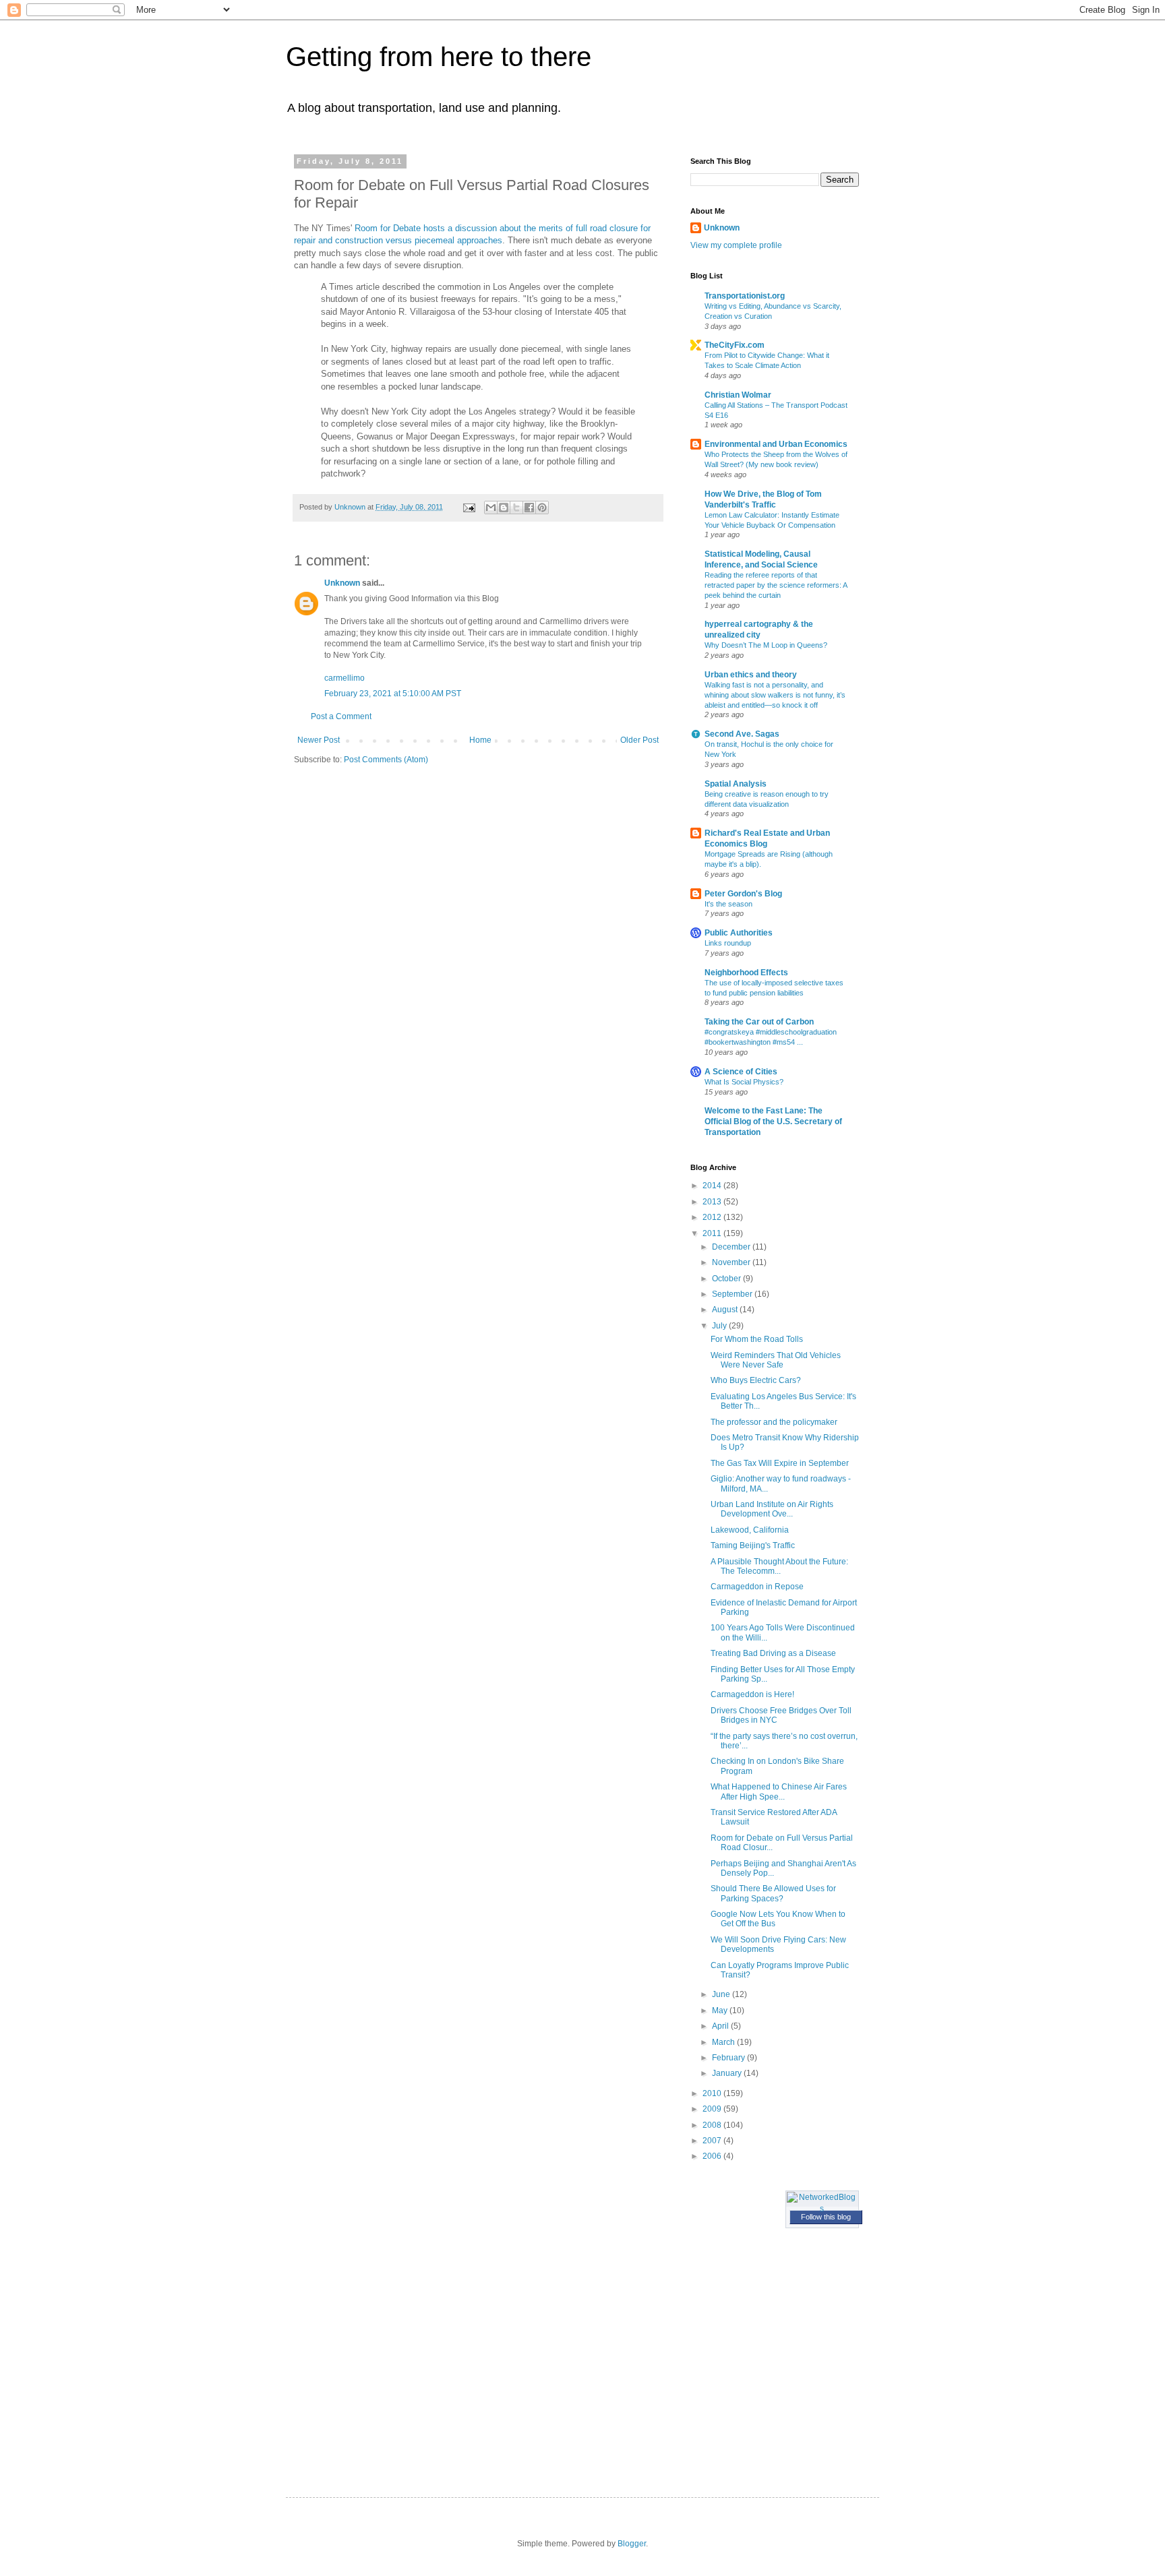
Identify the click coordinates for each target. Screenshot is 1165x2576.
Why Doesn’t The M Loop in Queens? (766, 645)
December (732, 1247)
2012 (713, 1217)
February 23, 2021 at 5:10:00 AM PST (393, 694)
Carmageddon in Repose (757, 1587)
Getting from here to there (439, 57)
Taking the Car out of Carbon (759, 1022)
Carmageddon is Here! (752, 1694)
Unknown (342, 583)
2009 (713, 2109)
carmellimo (345, 678)
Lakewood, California (750, 1530)
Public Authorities (739, 933)
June (722, 1994)
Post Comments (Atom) (386, 760)
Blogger (632, 2544)
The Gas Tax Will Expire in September (780, 1463)
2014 (713, 1186)
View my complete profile (736, 245)
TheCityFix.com (735, 345)
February (729, 2058)
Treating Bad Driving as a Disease (773, 1653)
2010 (713, 2093)
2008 (713, 2125)
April (721, 2026)
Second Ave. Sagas (742, 734)
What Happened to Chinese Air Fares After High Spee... (779, 1791)
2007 (713, 2141)
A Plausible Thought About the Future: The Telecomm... (779, 1566)
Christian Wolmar (738, 395)
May (721, 2011)
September (733, 1294)
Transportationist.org (745, 296)
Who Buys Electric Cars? (756, 1380)
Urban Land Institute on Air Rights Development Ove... (772, 1509)
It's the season (728, 904)
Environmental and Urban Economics (776, 444)
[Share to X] (516, 508)
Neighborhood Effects (746, 973)
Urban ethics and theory (751, 675)
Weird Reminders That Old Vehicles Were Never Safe (776, 1360)
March (724, 2042)
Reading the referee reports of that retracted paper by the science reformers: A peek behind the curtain (776, 585)
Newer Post (319, 740)
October (727, 1279)
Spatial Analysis (736, 784)
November (732, 1262)
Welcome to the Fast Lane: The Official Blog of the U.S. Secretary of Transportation (773, 1122)
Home (480, 740)
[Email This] (491, 508)
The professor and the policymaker (774, 1422)
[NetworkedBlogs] (823, 2209)
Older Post (639, 740)
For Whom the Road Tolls (757, 1339)
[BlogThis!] (504, 508)
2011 (713, 1233)
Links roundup (728, 943)
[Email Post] (469, 507)
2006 (713, 2156)
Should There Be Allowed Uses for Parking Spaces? (773, 1893)
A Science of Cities (741, 1072)
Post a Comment (341, 716)
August (726, 1310)
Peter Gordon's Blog (743, 894)
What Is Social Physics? (744, 1082)
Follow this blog (826, 2217)
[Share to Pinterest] (542, 508)
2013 (713, 1202)
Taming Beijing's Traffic (753, 1545)
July (720, 1326)
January (728, 2073)
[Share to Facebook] (529, 508)
